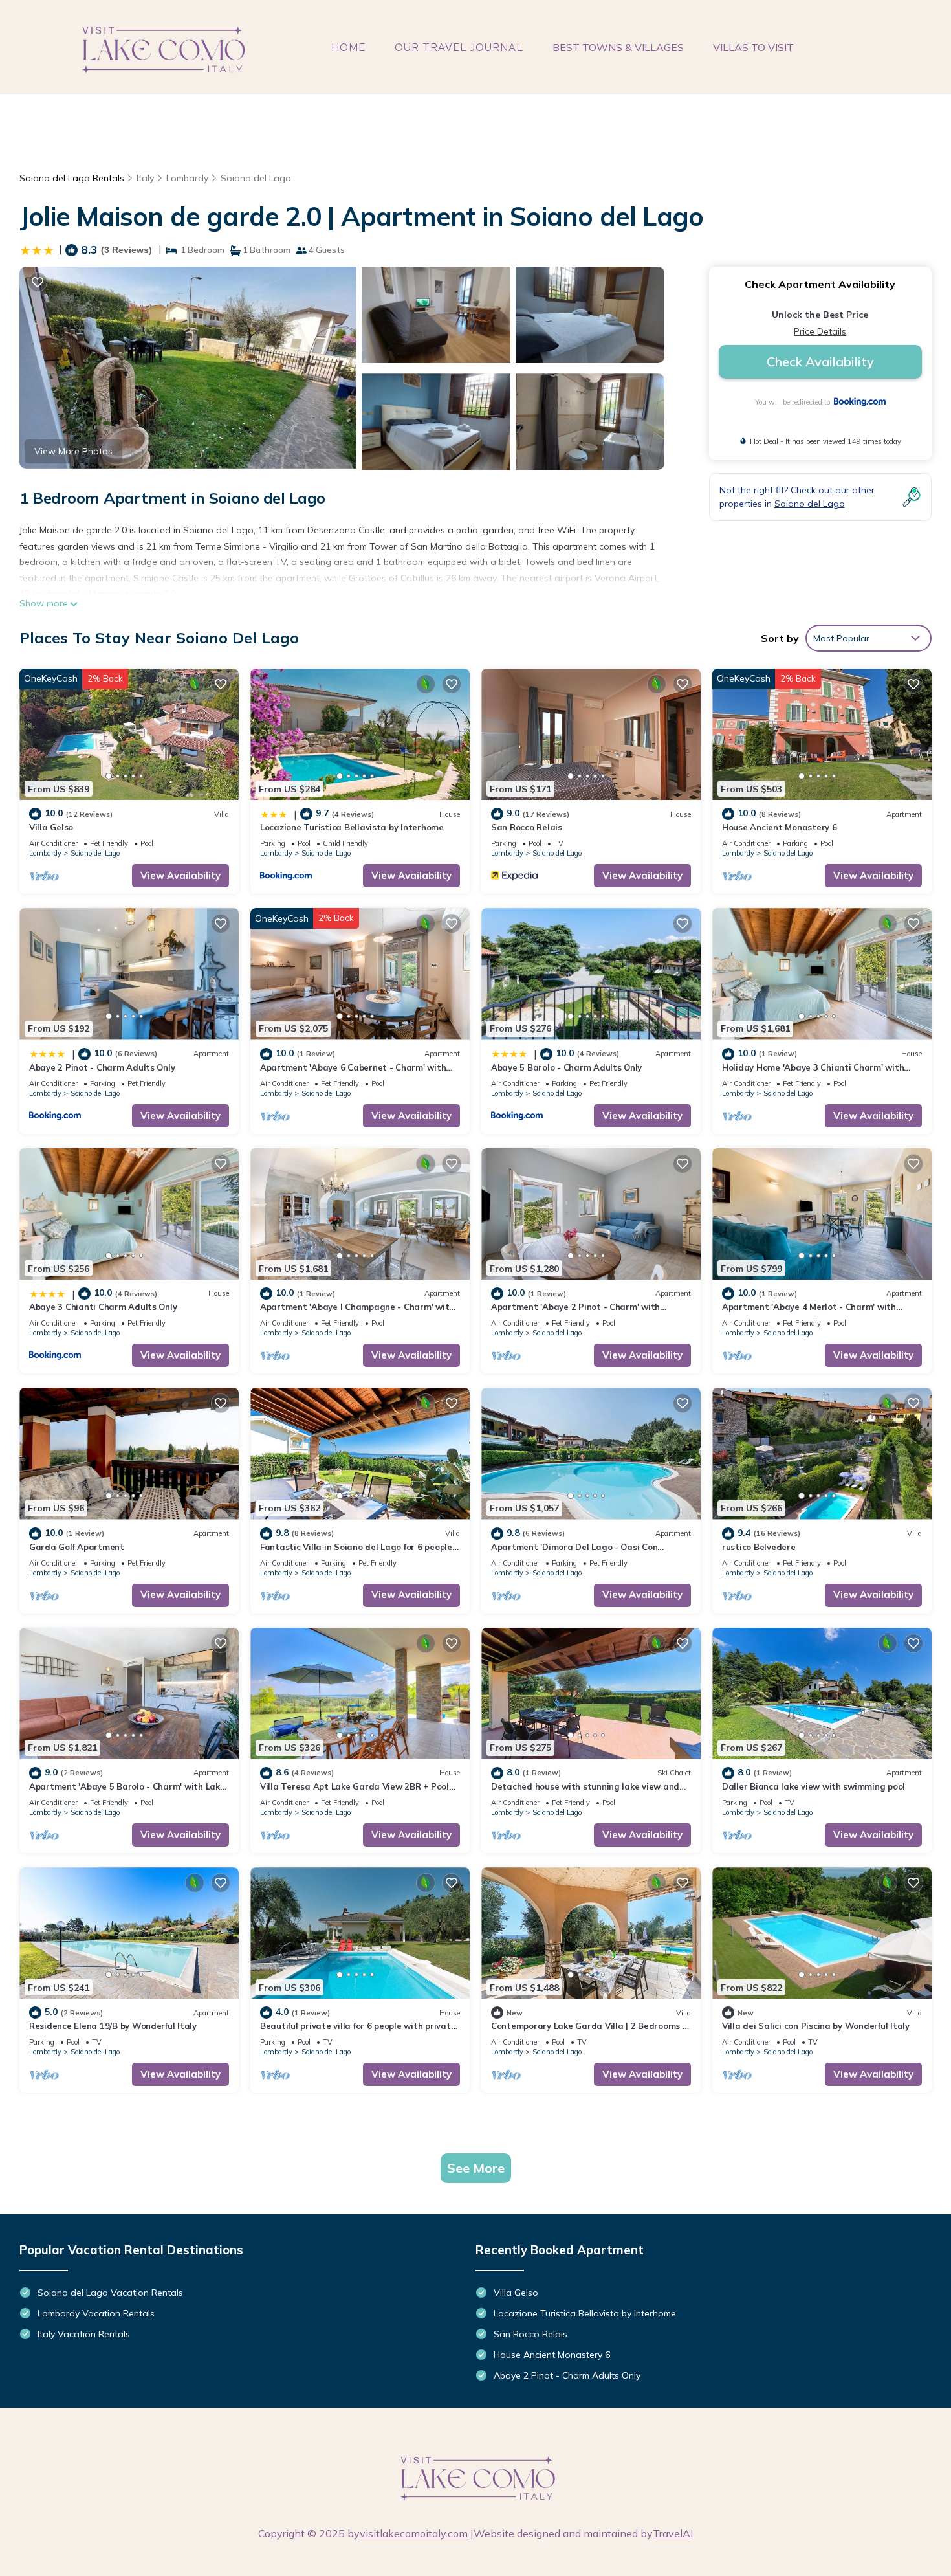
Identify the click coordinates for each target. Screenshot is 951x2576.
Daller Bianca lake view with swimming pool (814, 1786)
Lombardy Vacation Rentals (96, 2313)
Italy (145, 178)
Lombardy (187, 178)
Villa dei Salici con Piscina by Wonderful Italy (816, 2026)
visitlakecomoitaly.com (414, 2533)
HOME (348, 48)
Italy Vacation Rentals (84, 2334)
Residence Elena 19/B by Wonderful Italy (113, 2026)
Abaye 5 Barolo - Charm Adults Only (566, 1067)
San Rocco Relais (527, 827)
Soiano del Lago (256, 178)
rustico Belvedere (759, 1547)
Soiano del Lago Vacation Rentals (110, 2293)
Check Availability (820, 361)
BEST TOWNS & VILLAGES (618, 47)
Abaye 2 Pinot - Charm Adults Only (102, 1067)
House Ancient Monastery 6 (780, 827)
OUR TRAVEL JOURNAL (459, 48)
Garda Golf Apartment (77, 1547)
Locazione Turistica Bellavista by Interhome (352, 827)
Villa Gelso (51, 827)
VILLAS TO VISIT (753, 47)
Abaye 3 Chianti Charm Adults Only (103, 1307)
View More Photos (73, 451)
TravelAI (673, 2533)
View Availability (180, 875)
